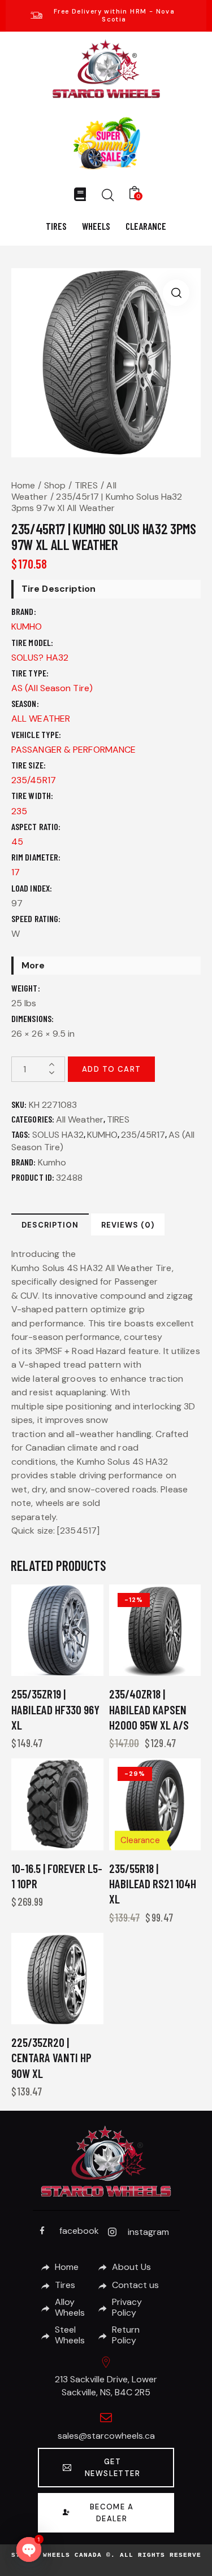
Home (23, 485)
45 (17, 842)
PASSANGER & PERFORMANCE (73, 750)
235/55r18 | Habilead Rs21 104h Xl (153, 1884)
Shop (55, 485)
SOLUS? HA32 (40, 658)
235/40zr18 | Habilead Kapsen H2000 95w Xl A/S (149, 1709)
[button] (176, 293)
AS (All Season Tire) (52, 688)
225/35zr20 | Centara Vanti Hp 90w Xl (51, 2058)
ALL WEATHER (41, 719)
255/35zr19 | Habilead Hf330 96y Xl (55, 1709)
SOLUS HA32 (58, 1135)
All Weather (80, 1119)
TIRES (86, 485)
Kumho (52, 1162)
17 (16, 872)
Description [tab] (50, 1225)
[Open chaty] (29, 2549)
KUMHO (27, 626)
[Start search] (108, 195)
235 (19, 811)
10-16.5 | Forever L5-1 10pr (57, 1876)
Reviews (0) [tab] (128, 1225)
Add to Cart (111, 1069)
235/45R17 (34, 780)
